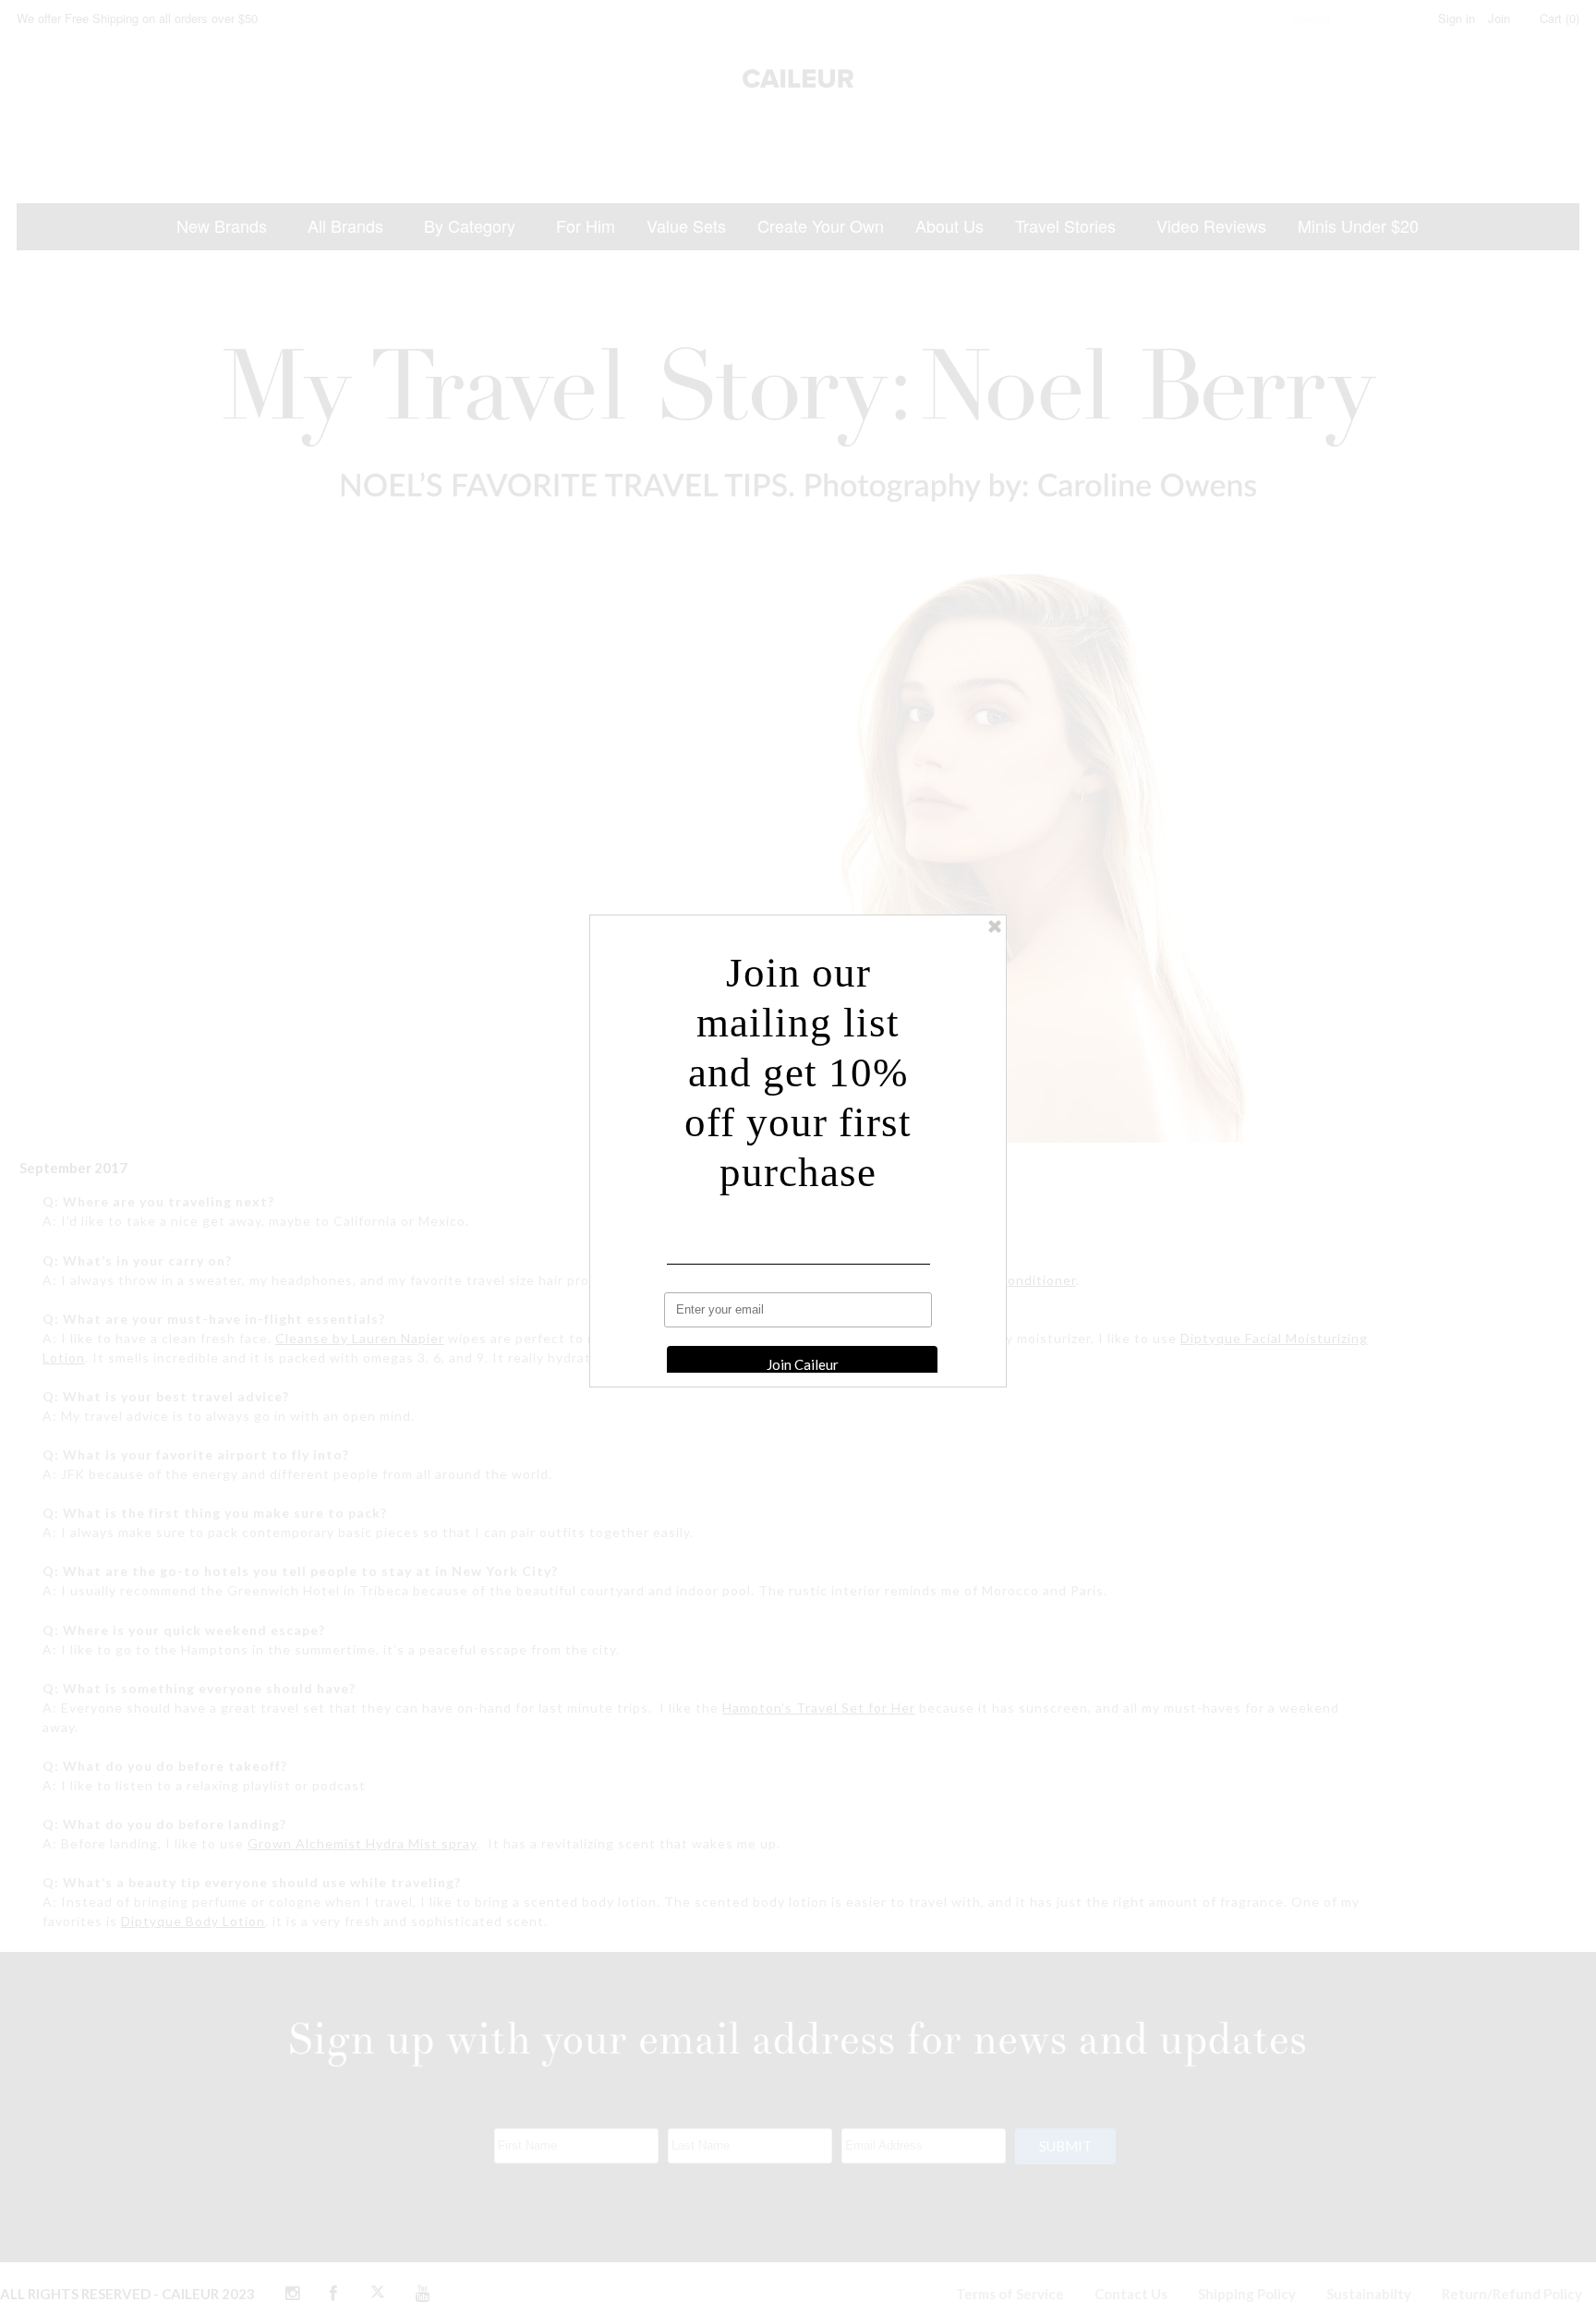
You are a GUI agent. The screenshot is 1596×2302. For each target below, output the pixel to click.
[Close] (995, 927)
